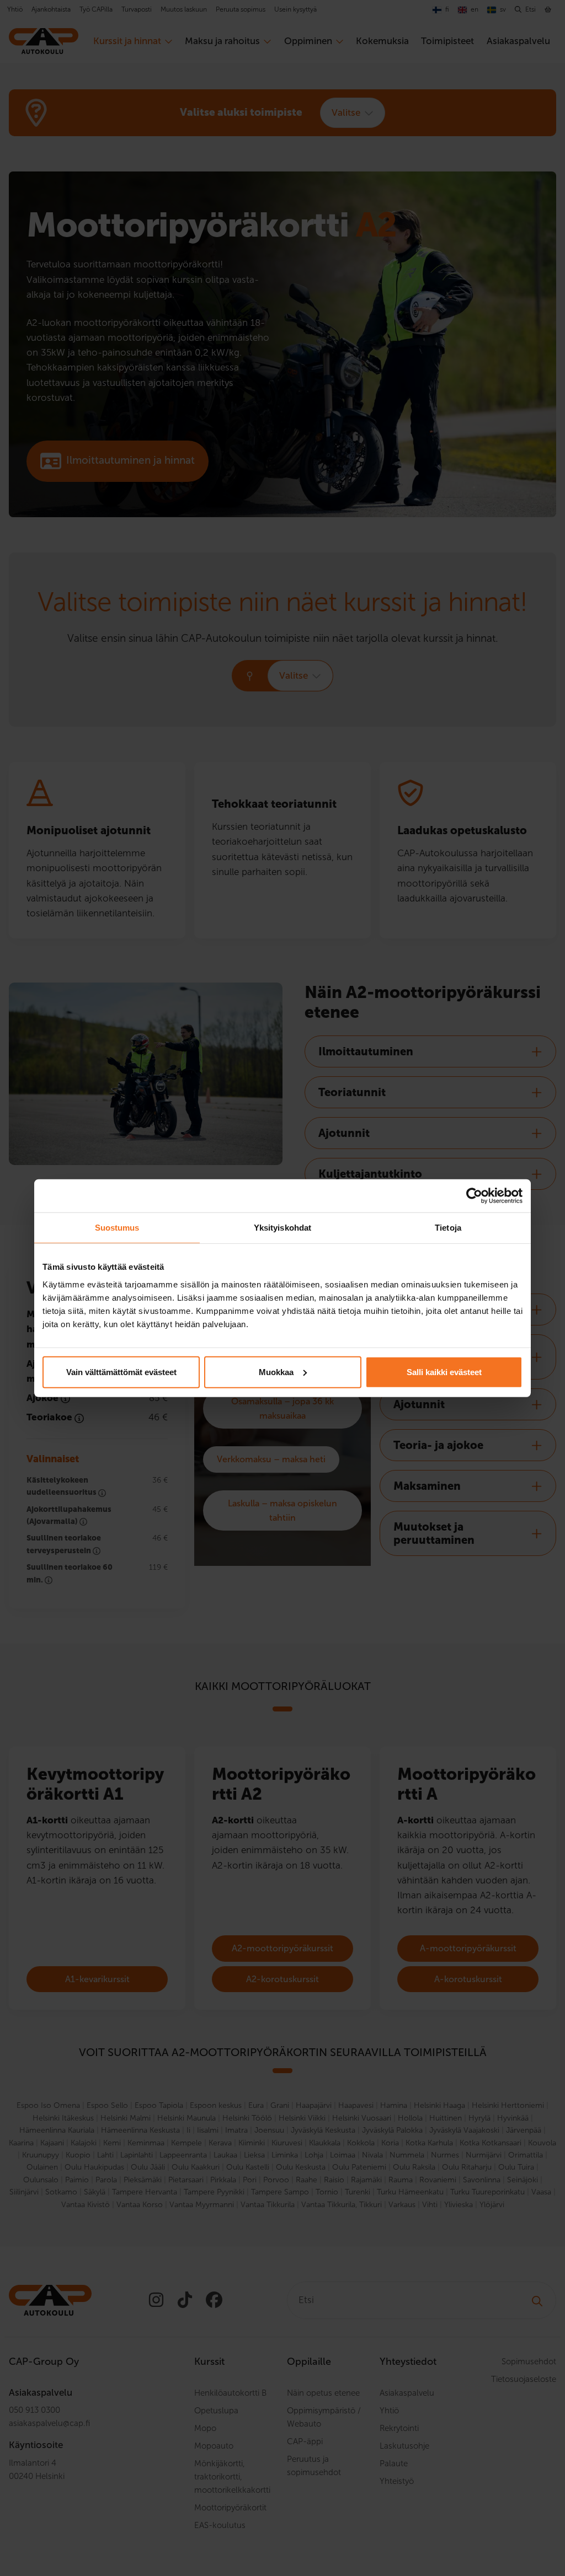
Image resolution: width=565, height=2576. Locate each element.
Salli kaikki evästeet (444, 1372)
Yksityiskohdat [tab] (282, 1228)
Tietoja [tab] (448, 1228)
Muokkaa (276, 1372)
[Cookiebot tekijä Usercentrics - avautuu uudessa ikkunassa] (474, 1196)
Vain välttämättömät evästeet (121, 1372)
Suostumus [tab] (117, 1228)
